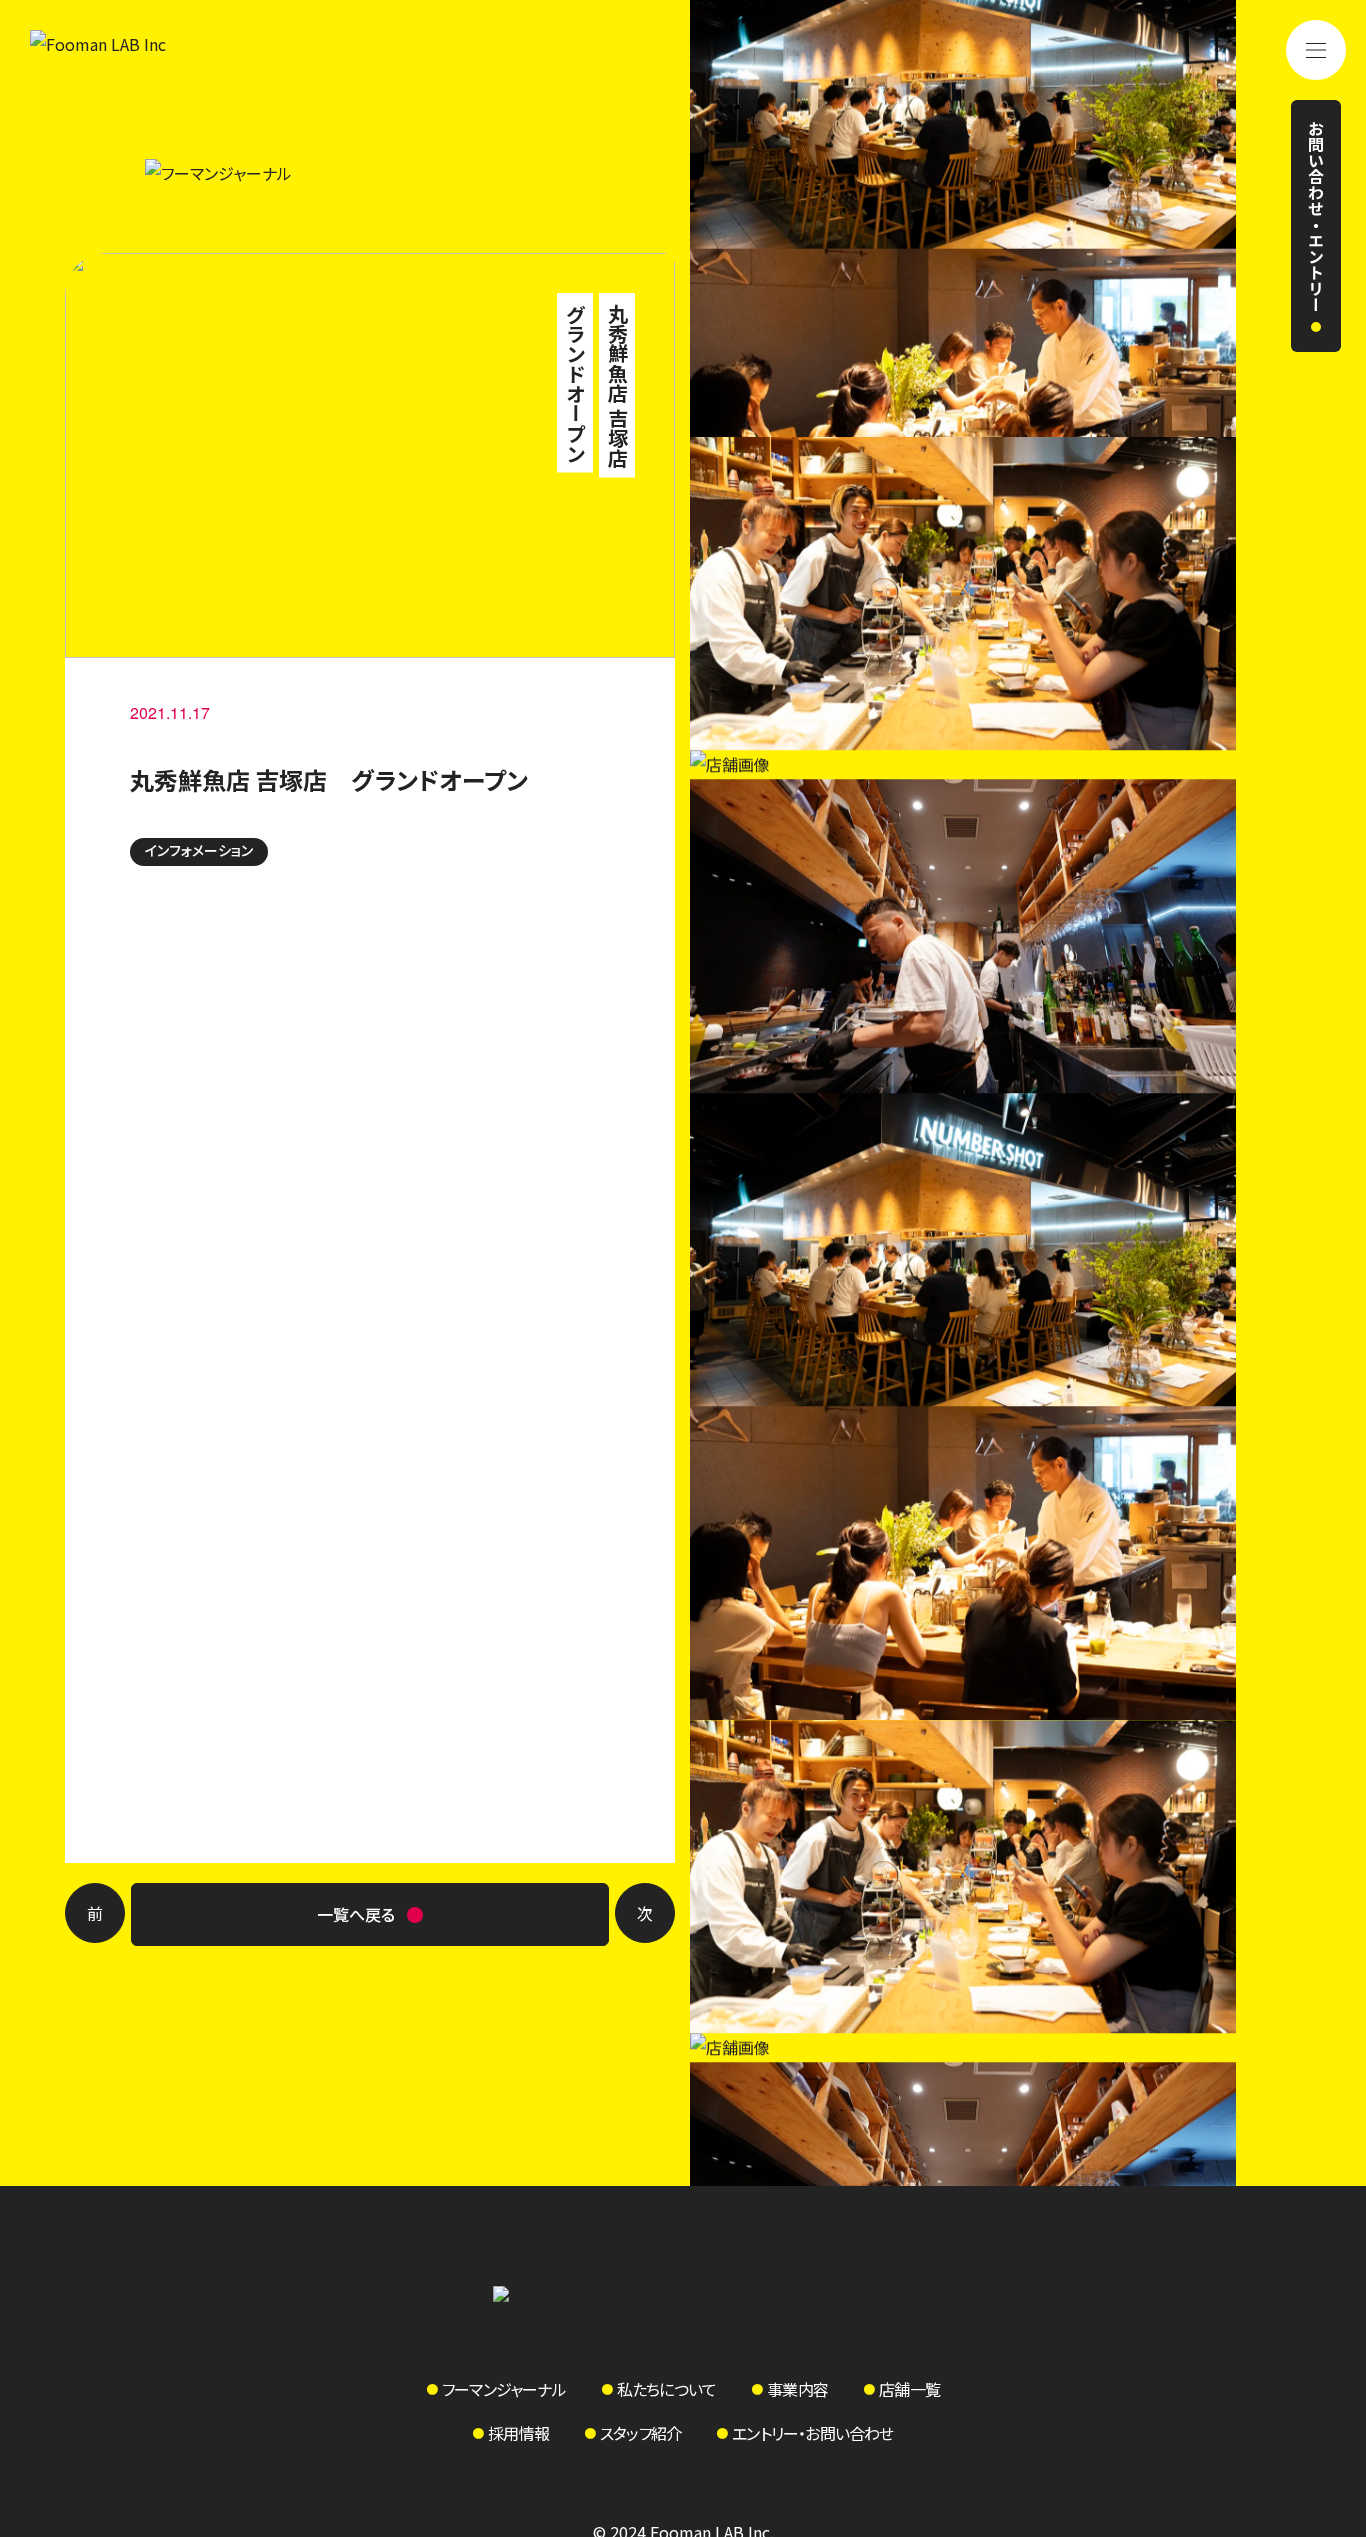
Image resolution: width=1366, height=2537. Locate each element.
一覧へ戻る (356, 1914)
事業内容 (797, 2389)
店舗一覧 (909, 2389)
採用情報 (518, 2433)
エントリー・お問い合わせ (812, 2433)
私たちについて (666, 2389)
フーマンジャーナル (504, 2389)
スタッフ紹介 (640, 2433)
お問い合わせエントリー (1318, 216)
